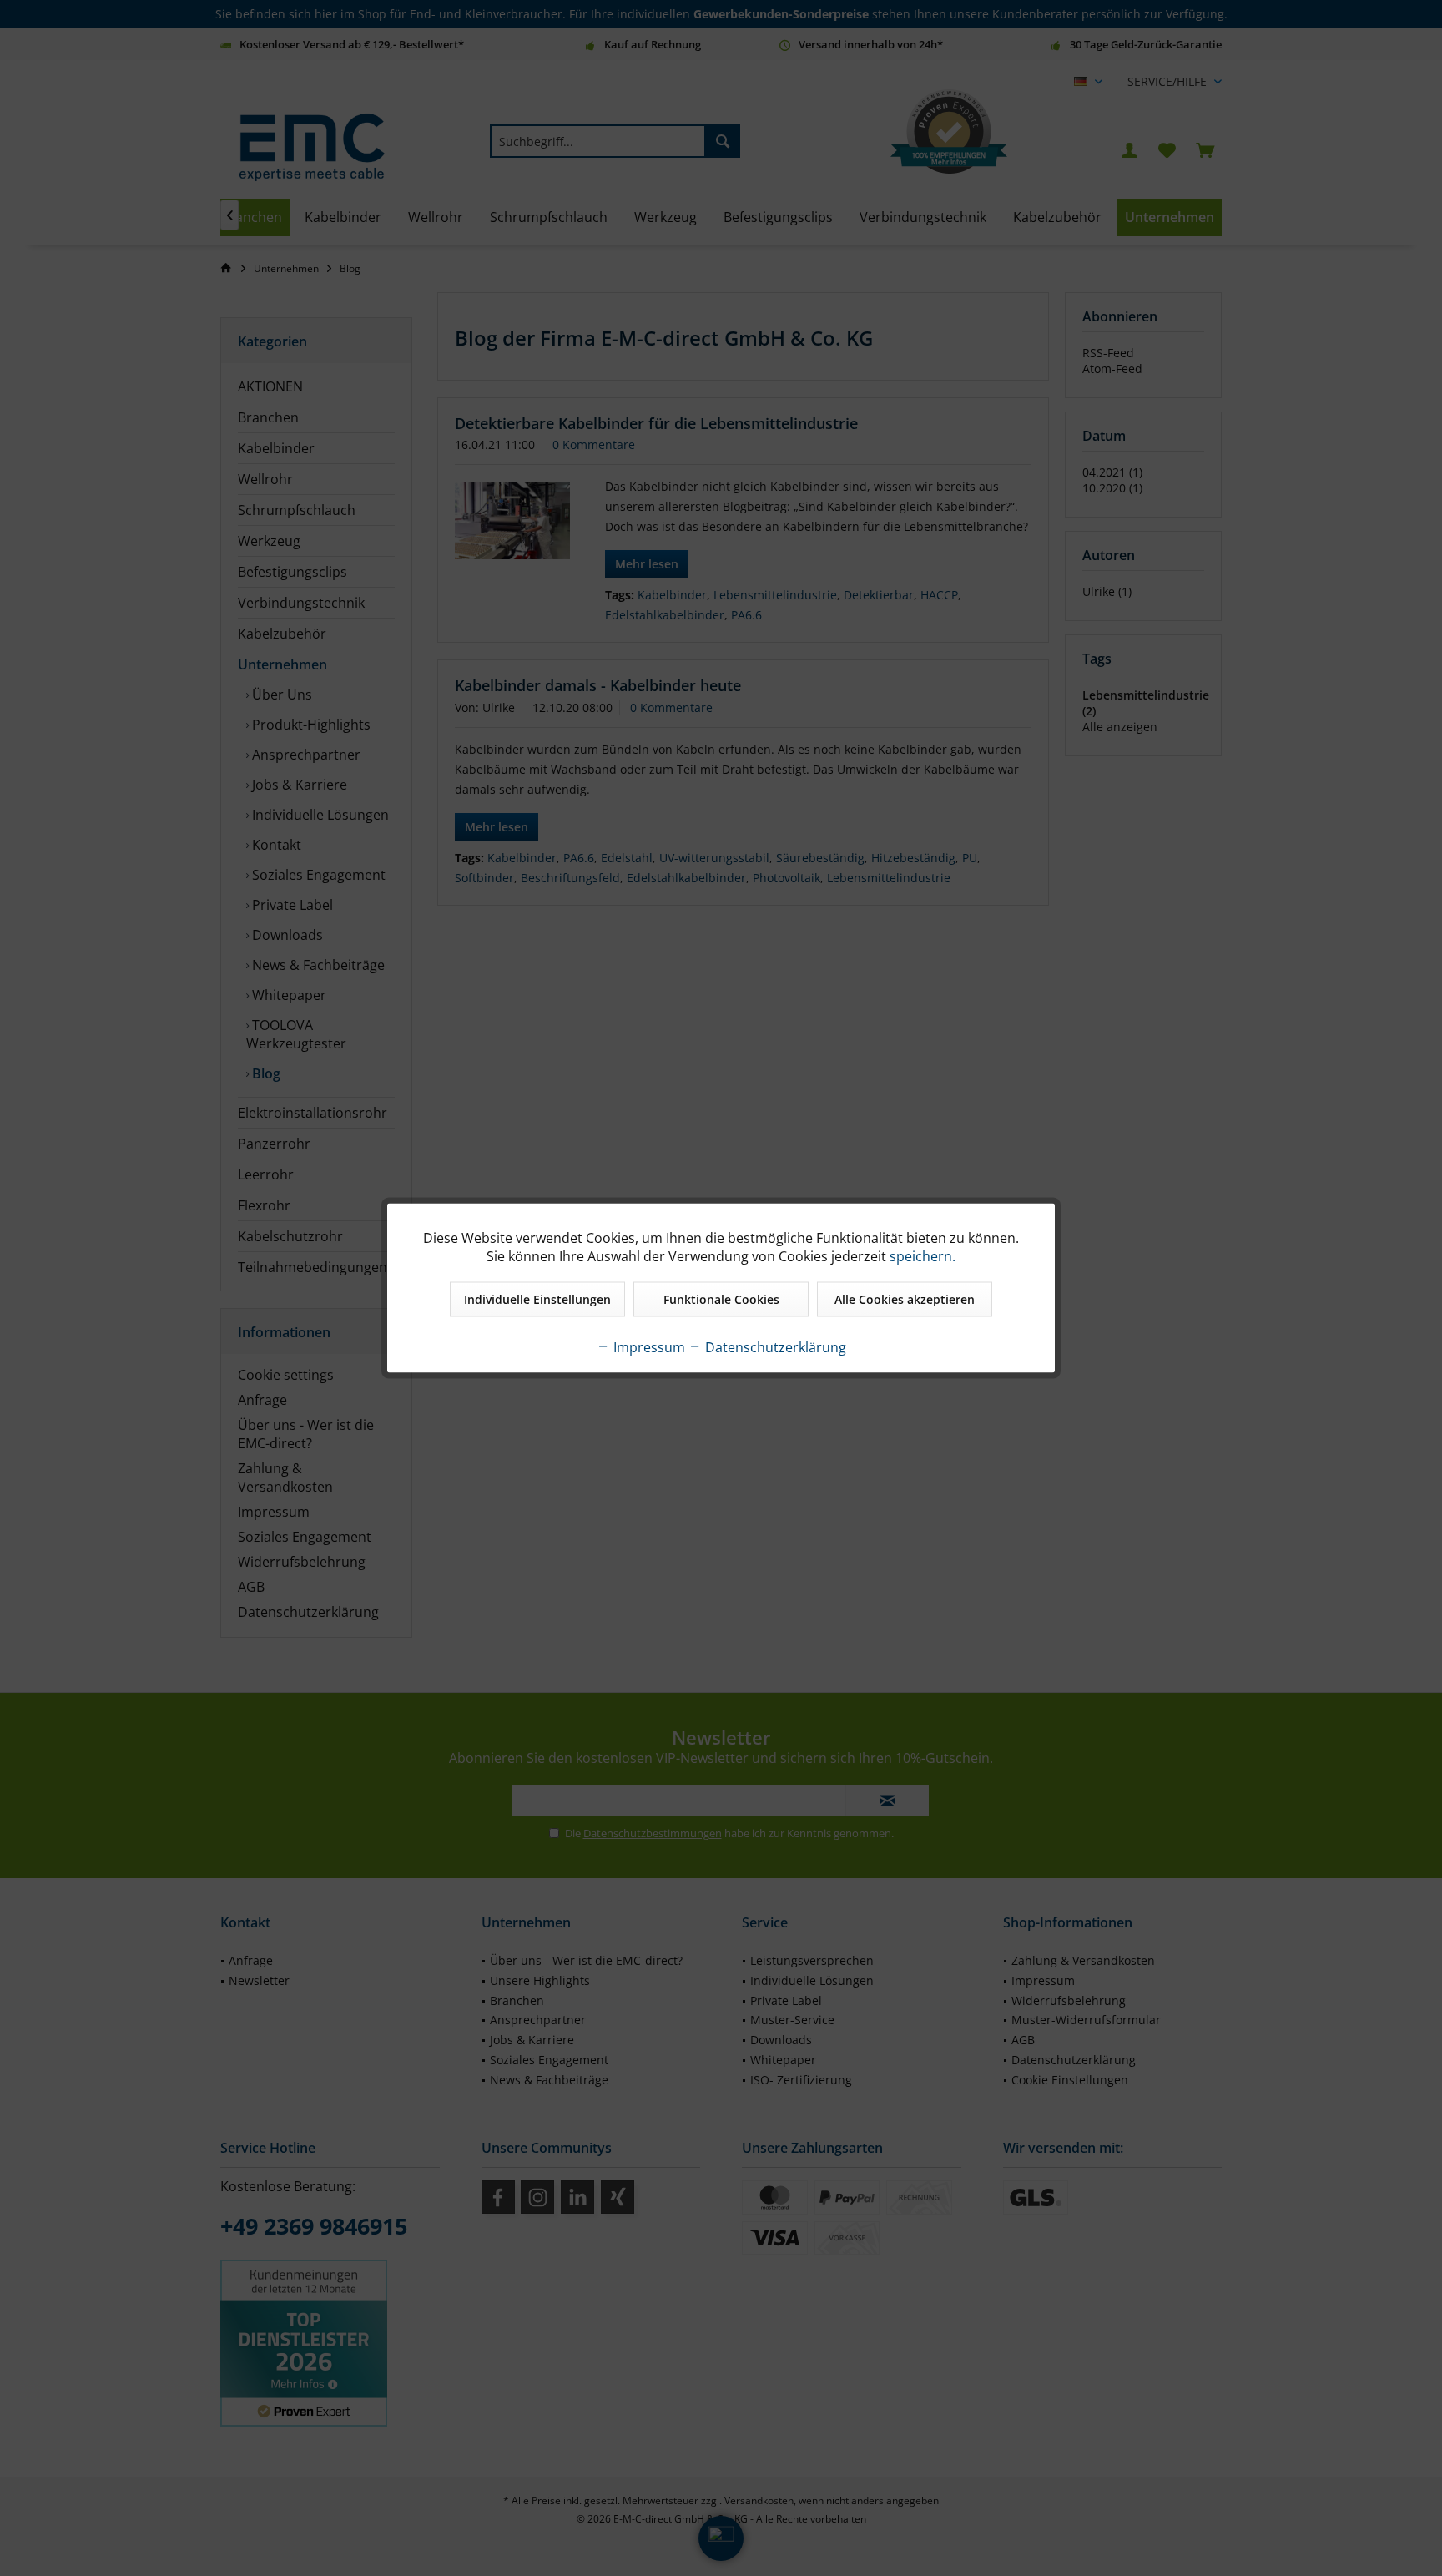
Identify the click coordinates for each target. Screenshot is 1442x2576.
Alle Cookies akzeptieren (905, 1299)
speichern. (923, 1256)
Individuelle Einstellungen (537, 1299)
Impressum (648, 1347)
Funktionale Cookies (721, 1299)
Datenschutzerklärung (774, 1347)
